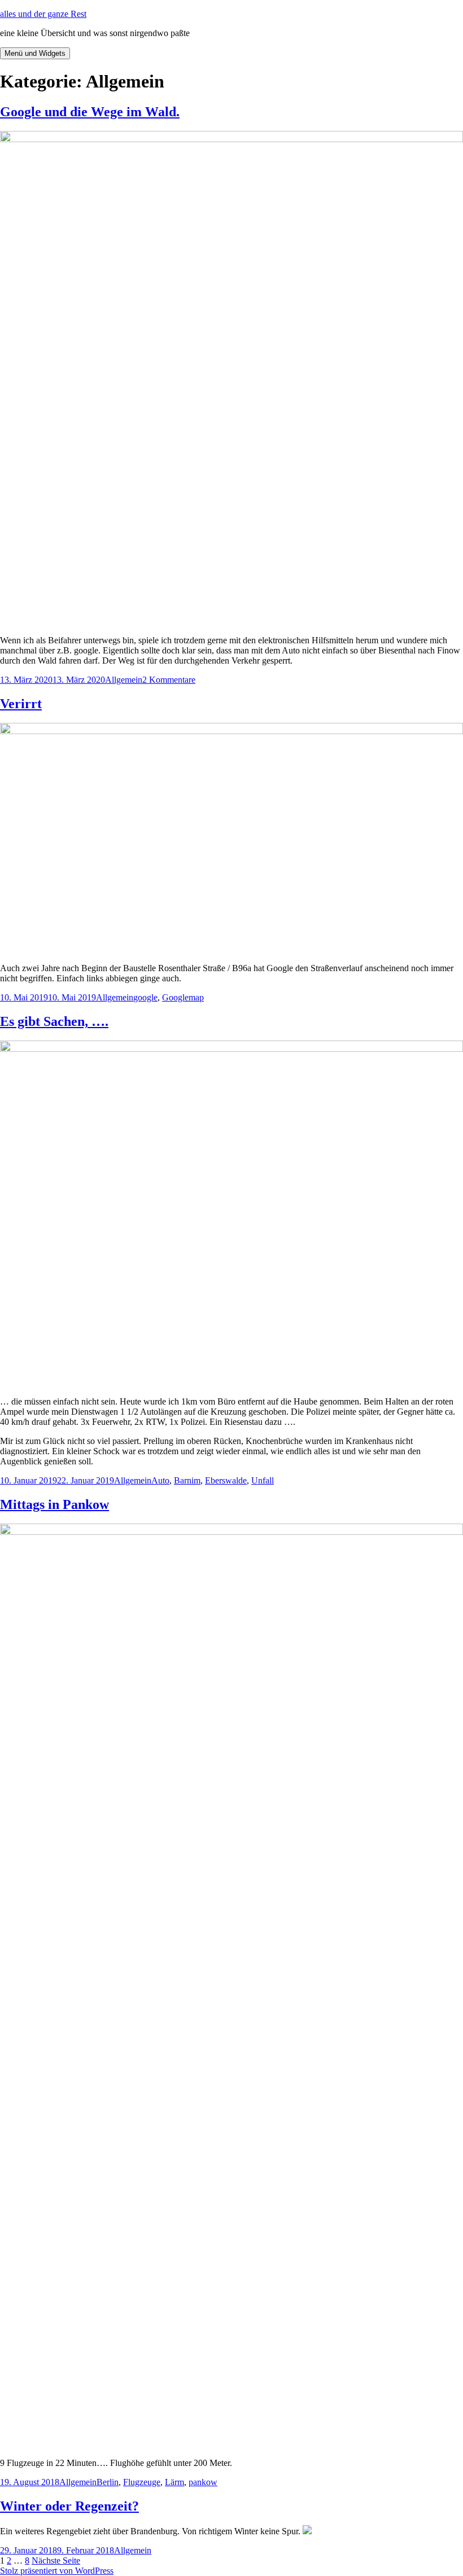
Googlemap (183, 997)
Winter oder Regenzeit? (69, 2506)
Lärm (174, 2482)
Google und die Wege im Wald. (90, 112)
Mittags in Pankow (54, 1504)
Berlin (108, 2482)
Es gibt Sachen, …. (54, 1021)
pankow (203, 2482)
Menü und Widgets (35, 53)
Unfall (263, 1480)
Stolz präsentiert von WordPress (57, 2571)
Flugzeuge (142, 2482)
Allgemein (124, 680)
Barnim (187, 1480)
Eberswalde (226, 1480)
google (145, 997)
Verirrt (21, 704)
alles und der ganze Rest (43, 14)
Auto (160, 1480)
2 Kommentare (169, 680)
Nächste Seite (56, 2560)
